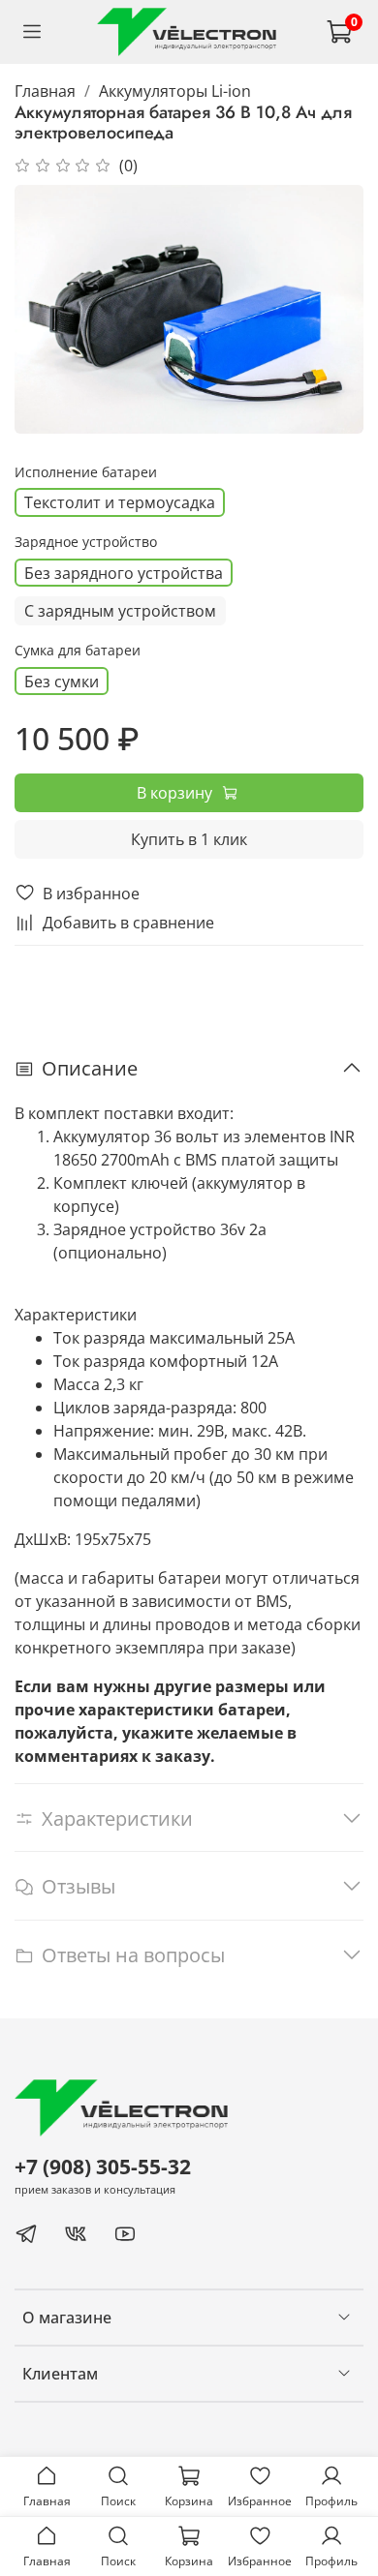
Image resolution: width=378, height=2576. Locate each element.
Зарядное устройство (86, 543)
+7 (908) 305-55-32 (103, 2167)
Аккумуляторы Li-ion (175, 91)
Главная (45, 91)
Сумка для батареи (78, 651)
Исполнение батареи (86, 473)
